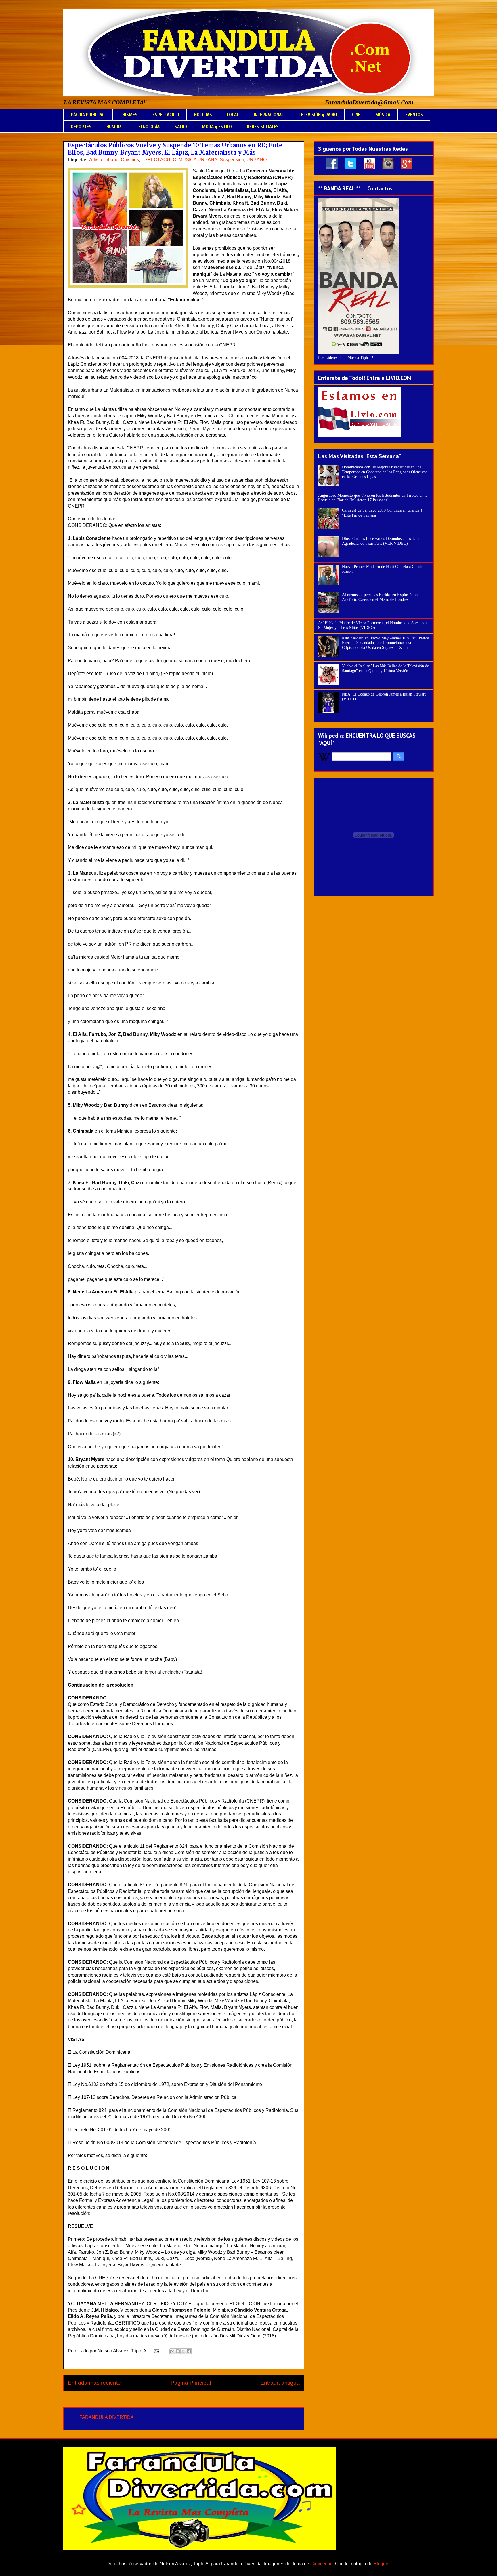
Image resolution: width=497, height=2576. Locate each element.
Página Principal (191, 2383)
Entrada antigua (280, 2383)
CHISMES (129, 115)
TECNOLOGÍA (148, 127)
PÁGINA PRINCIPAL (88, 115)
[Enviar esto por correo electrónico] (172, 2351)
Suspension (232, 160)
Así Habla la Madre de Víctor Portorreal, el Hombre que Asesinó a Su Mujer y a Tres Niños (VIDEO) (372, 625)
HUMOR (114, 127)
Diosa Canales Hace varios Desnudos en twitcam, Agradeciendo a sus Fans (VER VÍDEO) (382, 541)
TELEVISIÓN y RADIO (318, 115)
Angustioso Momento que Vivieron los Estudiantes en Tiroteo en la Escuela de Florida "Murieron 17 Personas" (373, 498)
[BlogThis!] (178, 2351)
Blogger (382, 2564)
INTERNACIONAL (269, 115)
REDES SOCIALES (263, 127)
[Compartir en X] (183, 2351)
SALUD (181, 127)
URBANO (257, 160)
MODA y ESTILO (217, 127)
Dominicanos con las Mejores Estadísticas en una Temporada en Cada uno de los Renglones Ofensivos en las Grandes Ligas (385, 472)
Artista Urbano (104, 160)
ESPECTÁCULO (166, 115)
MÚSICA (383, 115)
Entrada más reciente (94, 2383)
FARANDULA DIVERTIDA (107, 2417)
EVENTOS (414, 115)
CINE (356, 115)
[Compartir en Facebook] (189, 2351)
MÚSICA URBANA (198, 160)
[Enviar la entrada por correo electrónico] (156, 2351)
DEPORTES (81, 127)
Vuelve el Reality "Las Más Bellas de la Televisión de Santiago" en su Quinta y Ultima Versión (385, 668)
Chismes (130, 160)
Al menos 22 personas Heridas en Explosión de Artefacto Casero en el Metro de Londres (380, 597)
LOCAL (233, 115)
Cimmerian (322, 2564)
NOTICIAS (203, 115)
